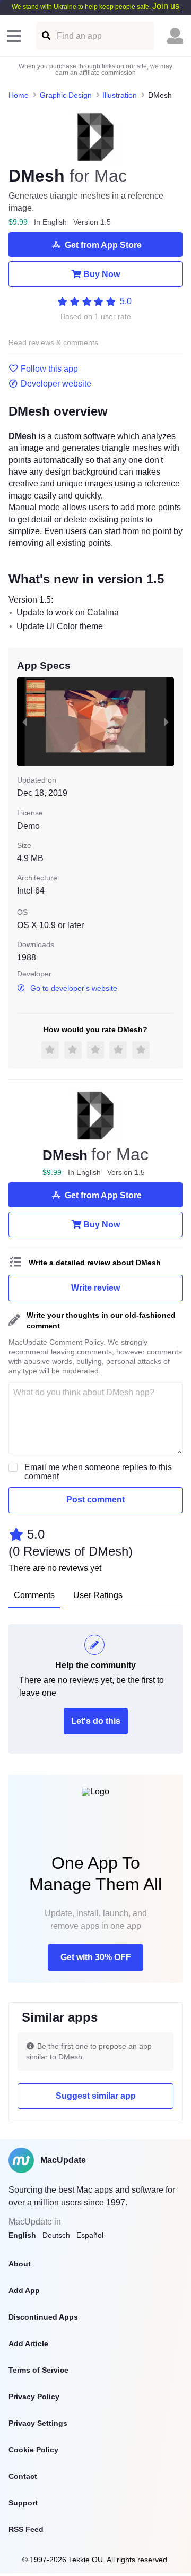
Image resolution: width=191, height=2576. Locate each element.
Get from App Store (103, 245)
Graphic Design (66, 95)
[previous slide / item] (24, 722)
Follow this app (49, 369)
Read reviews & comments (53, 343)
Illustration (120, 95)
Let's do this (96, 1721)
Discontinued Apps (43, 2317)
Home (19, 95)
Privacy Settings (38, 2423)
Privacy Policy (34, 2397)
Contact (23, 2476)
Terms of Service (38, 2370)
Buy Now (102, 274)
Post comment (95, 1500)
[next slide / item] (167, 722)
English (22, 2235)
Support (23, 2503)
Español (90, 2235)
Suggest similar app (96, 2096)
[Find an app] (45, 36)
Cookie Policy (33, 2450)
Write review (95, 1288)
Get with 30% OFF (96, 1957)
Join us (166, 6)
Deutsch (56, 2235)
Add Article (28, 2343)
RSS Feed (26, 2529)
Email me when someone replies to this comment (98, 1472)
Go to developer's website (74, 988)
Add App (24, 2290)
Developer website (56, 384)
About (20, 2264)
